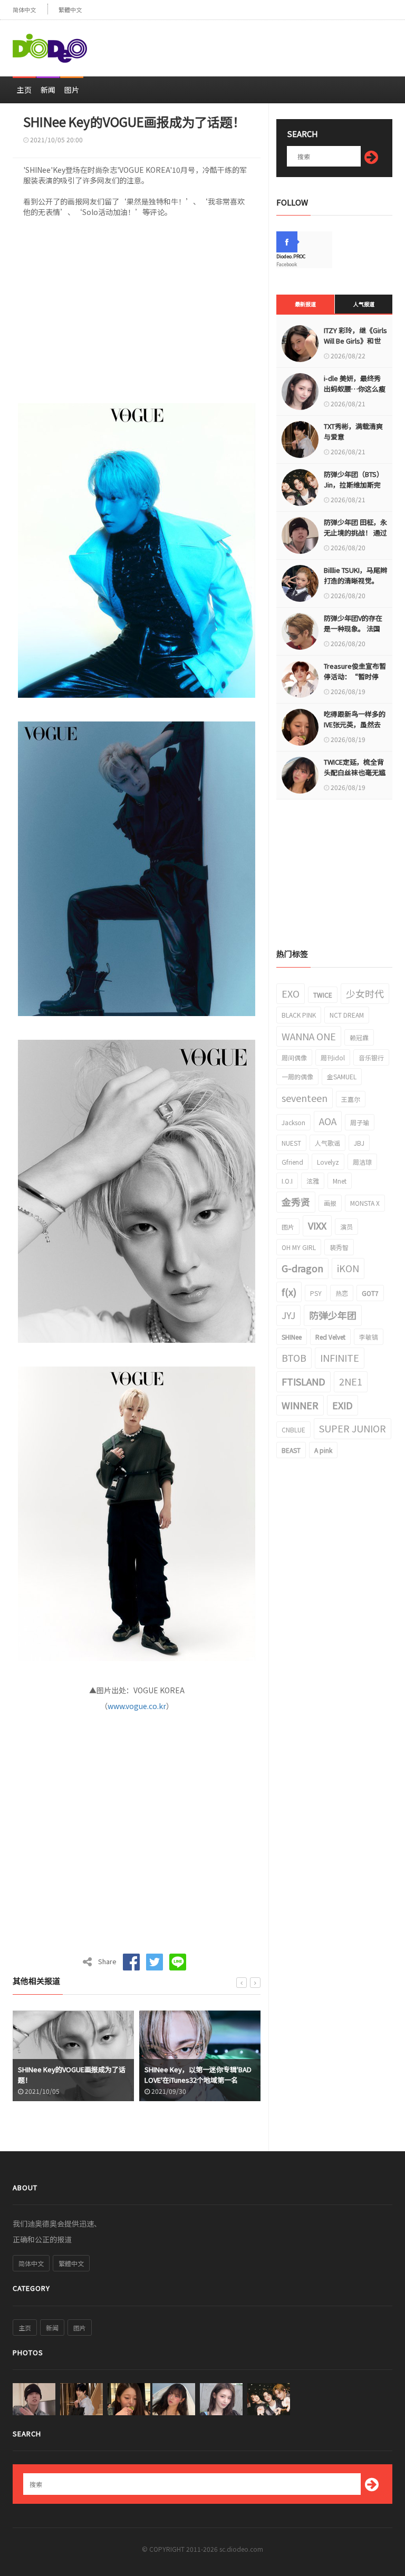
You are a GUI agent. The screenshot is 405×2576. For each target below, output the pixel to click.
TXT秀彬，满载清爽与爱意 (353, 431)
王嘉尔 (351, 1099)
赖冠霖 (359, 1037)
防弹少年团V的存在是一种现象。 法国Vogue (353, 628)
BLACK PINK (299, 1015)
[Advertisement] (269, 44)
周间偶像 (294, 1057)
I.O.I (287, 1181)
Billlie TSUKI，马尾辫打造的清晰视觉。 (355, 575)
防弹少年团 (333, 1315)
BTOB (294, 1358)
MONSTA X (365, 1203)
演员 (346, 1227)
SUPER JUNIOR (353, 1428)
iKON (348, 1268)
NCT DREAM (347, 1015)
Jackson (293, 1122)
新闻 (48, 90)
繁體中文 (70, 10)
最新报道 (305, 304)
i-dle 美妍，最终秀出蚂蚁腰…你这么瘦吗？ (355, 389)
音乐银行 (371, 1057)
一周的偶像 (297, 1076)
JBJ (359, 1143)
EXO (291, 993)
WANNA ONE (309, 1036)
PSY (316, 1293)
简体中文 (24, 10)
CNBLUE (293, 1430)
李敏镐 (369, 1337)
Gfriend (292, 1162)
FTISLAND (303, 1381)
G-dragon (302, 1268)
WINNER (300, 1405)
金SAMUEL (342, 1076)
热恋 (342, 1293)
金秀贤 (296, 1202)
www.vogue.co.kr (137, 1706)
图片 (72, 90)
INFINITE (340, 1358)
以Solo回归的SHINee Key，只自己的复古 (198, 2075)
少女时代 (365, 993)
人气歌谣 (327, 1143)
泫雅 (313, 1181)
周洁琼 (362, 1162)
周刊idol (333, 1057)
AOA (328, 1121)
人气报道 (364, 304)
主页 (24, 90)
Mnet (340, 1181)
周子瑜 (360, 1122)
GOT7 (370, 1293)
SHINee (292, 1337)
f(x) (289, 1292)
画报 (330, 1203)
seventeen (305, 1098)
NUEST (291, 1143)
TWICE (323, 995)
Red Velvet (330, 1337)
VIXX (317, 1225)
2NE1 (351, 1381)
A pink (323, 1450)
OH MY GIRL (299, 1247)
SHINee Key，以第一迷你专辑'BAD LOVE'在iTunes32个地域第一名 (71, 2075)
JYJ (288, 1315)
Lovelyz (328, 1162)
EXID (343, 1405)
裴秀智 (339, 1247)
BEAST (291, 1450)
